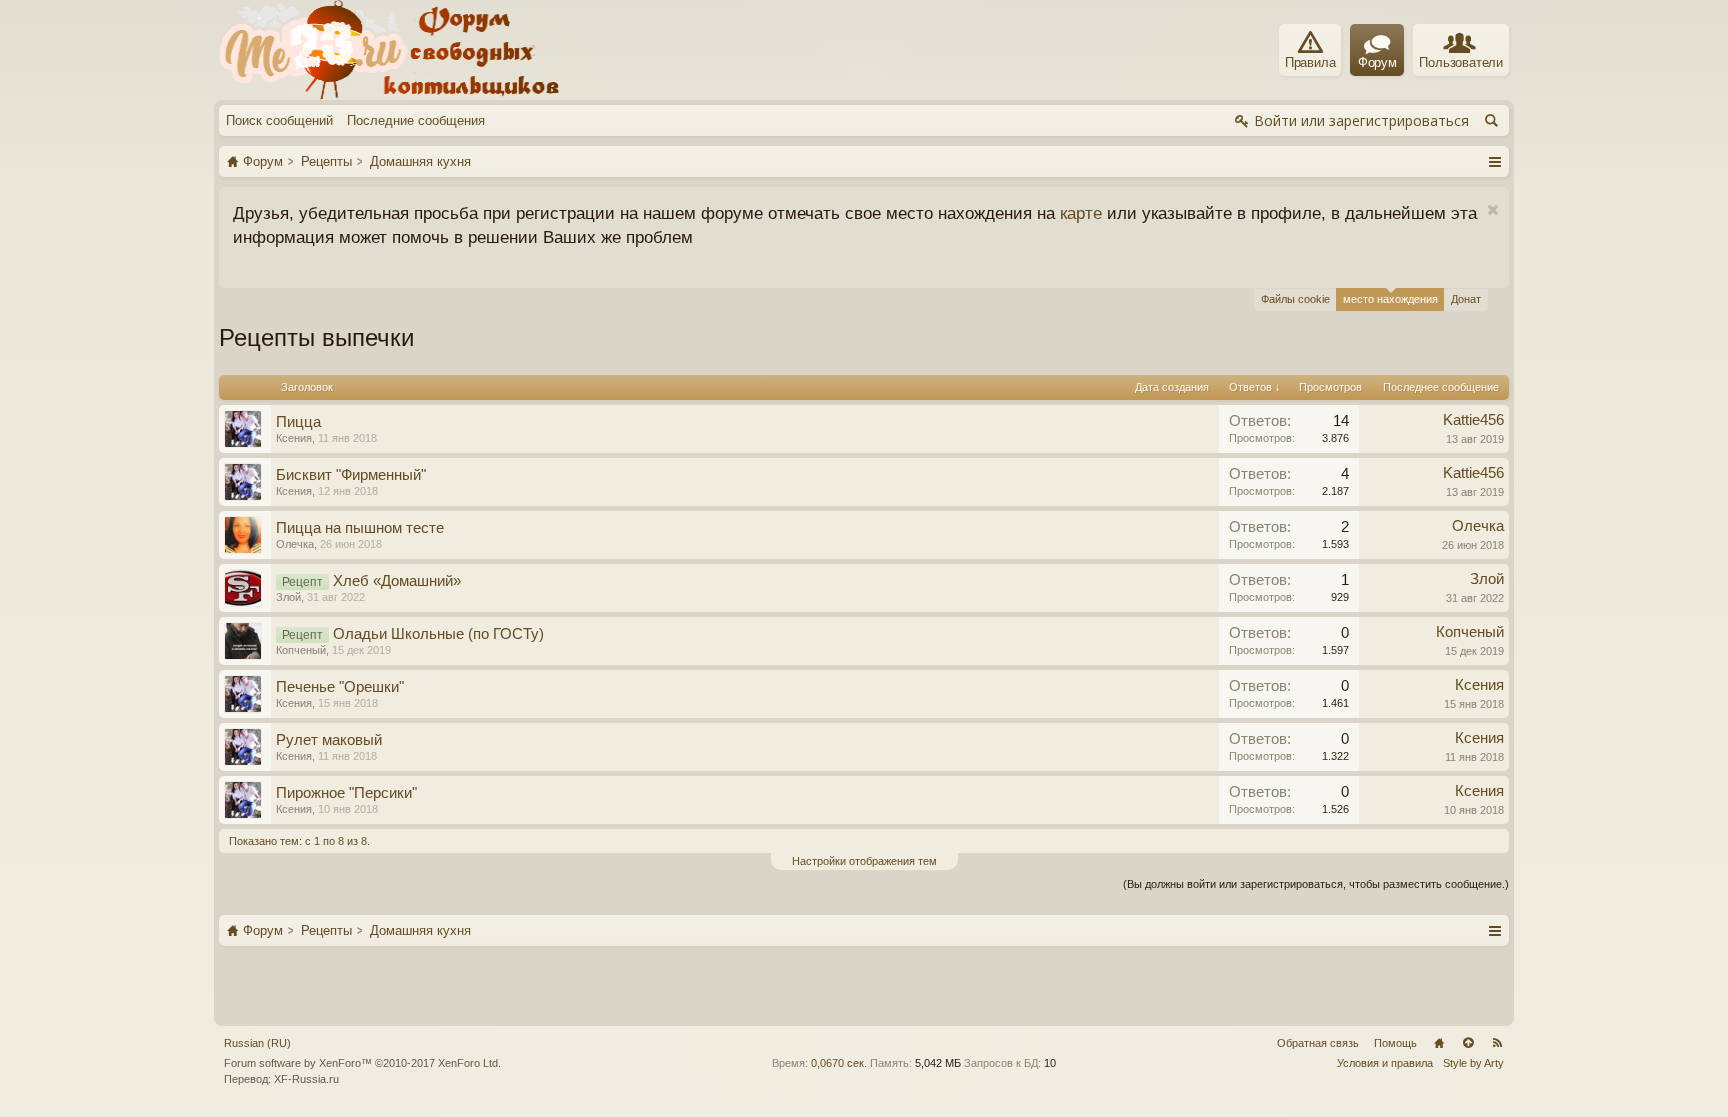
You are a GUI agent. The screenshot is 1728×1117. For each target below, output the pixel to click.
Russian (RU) (257, 1043)
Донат (1466, 299)
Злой (288, 597)
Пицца (298, 422)
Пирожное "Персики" (346, 793)
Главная (1439, 1043)
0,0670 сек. (839, 1063)
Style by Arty (1473, 1063)
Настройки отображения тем (864, 861)
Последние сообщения (416, 120)
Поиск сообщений (279, 120)
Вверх (1468, 1043)
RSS (1497, 1043)
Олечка (295, 544)
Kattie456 (1473, 420)
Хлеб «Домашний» (397, 581)
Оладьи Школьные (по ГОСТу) (438, 634)
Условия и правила (1385, 1063)
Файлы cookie (1295, 299)
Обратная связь (1318, 1043)
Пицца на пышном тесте (360, 528)
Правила (1310, 62)
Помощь (1395, 1043)
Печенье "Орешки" (340, 687)
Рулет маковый (329, 740)
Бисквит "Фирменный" (351, 475)
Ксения (294, 438)
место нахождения (1390, 299)
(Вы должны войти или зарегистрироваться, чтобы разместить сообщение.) (1316, 884)
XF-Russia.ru (306, 1079)
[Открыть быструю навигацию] (1494, 161)
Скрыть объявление (1492, 210)
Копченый (301, 650)
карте (1081, 213)
